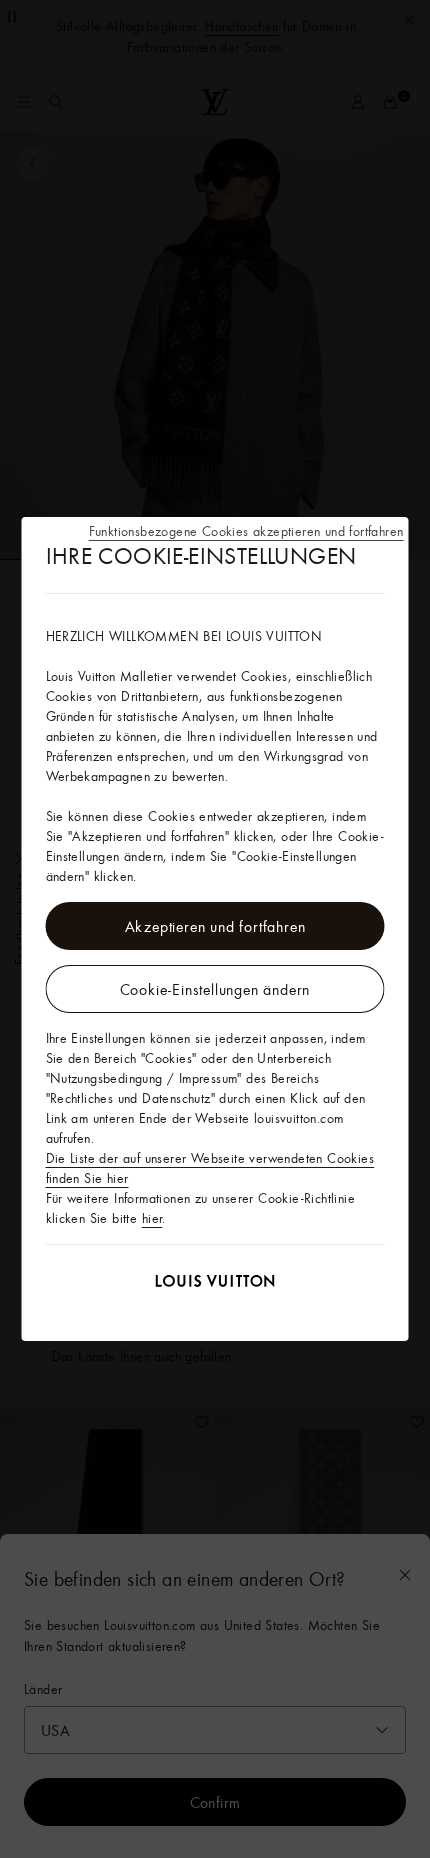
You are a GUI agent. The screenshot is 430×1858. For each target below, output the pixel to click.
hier (152, 1218)
